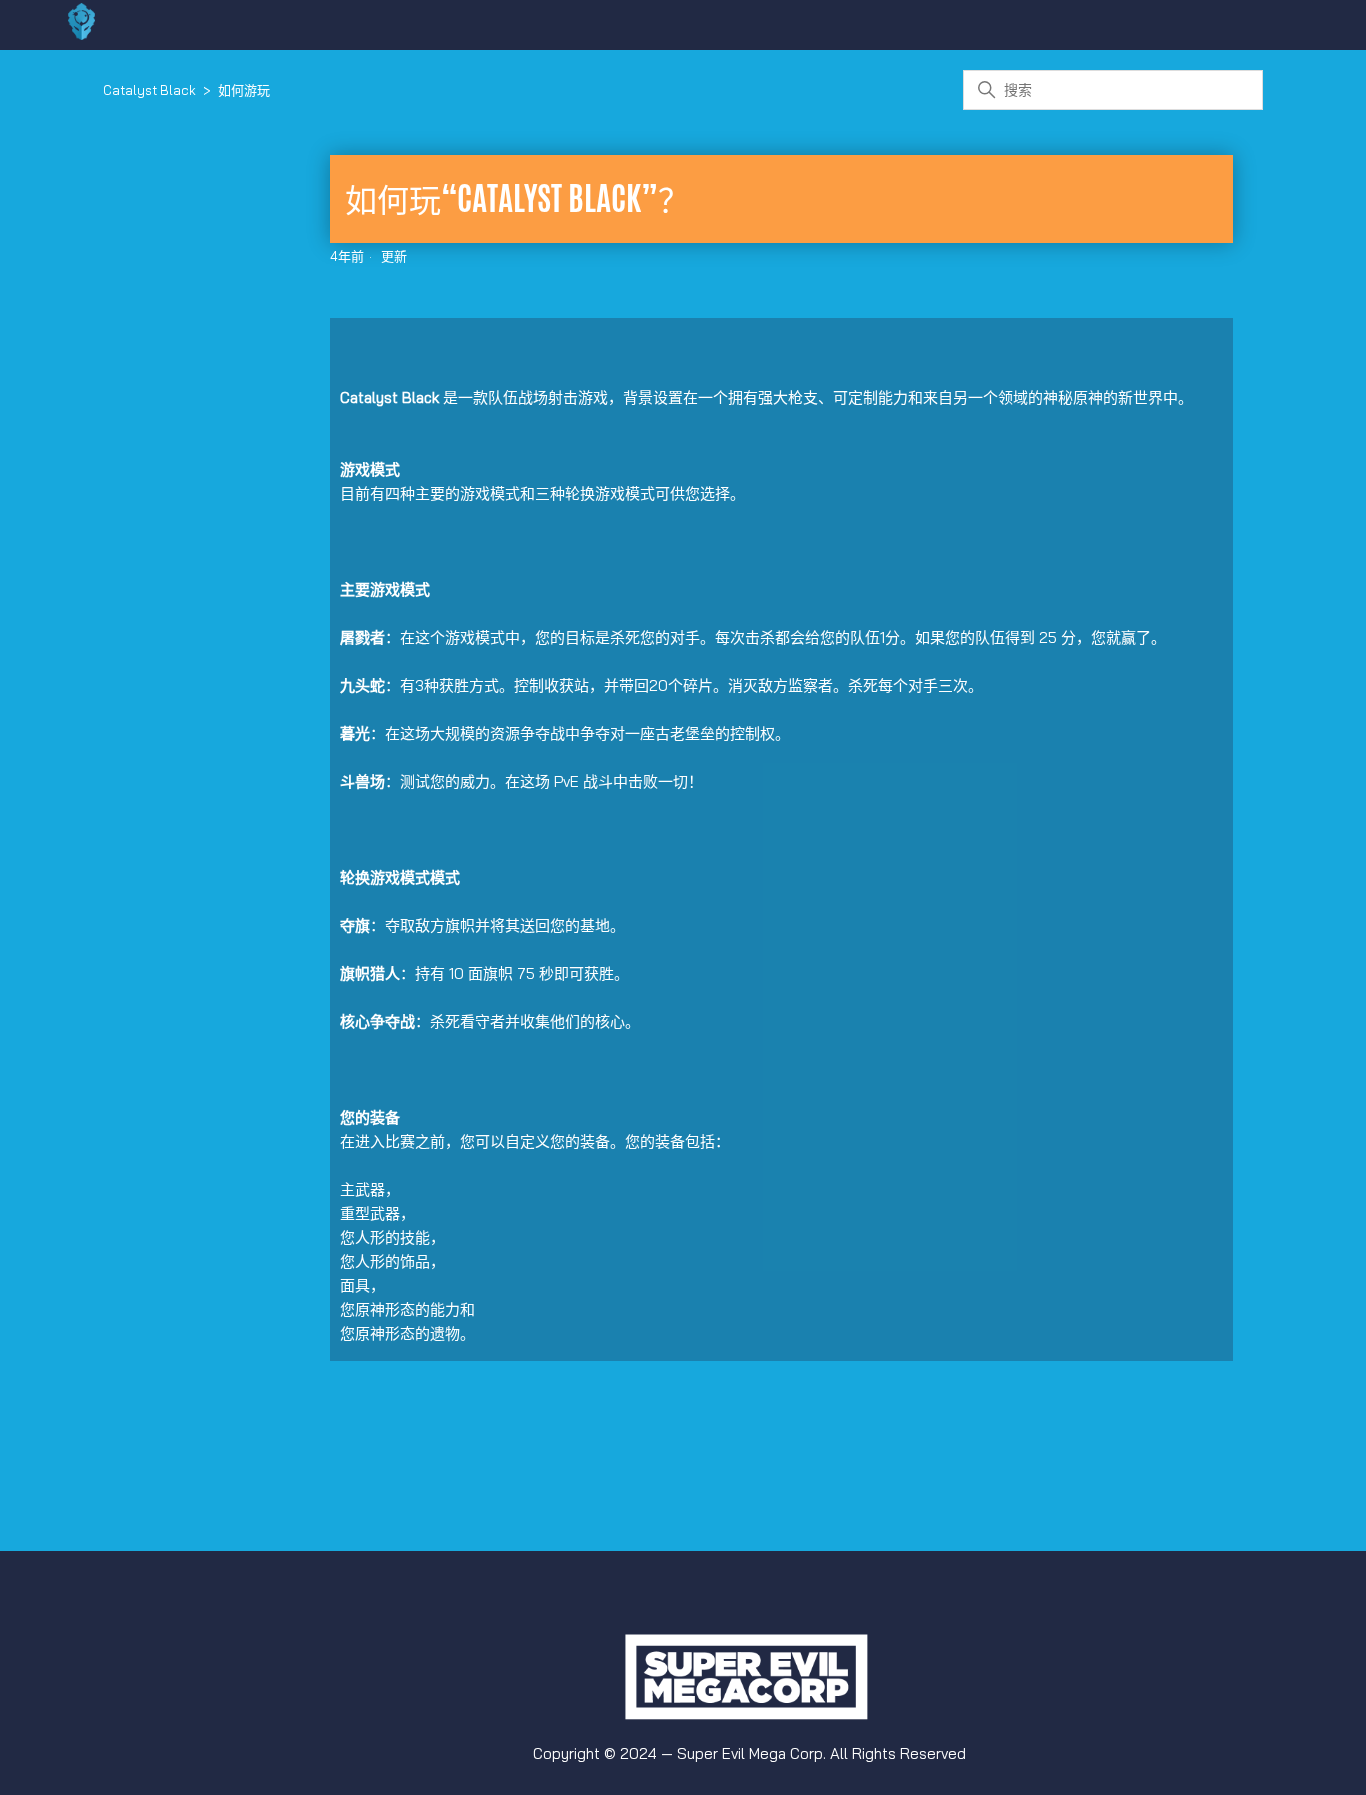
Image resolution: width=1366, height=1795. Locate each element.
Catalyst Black (149, 90)
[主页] (81, 34)
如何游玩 (244, 90)
